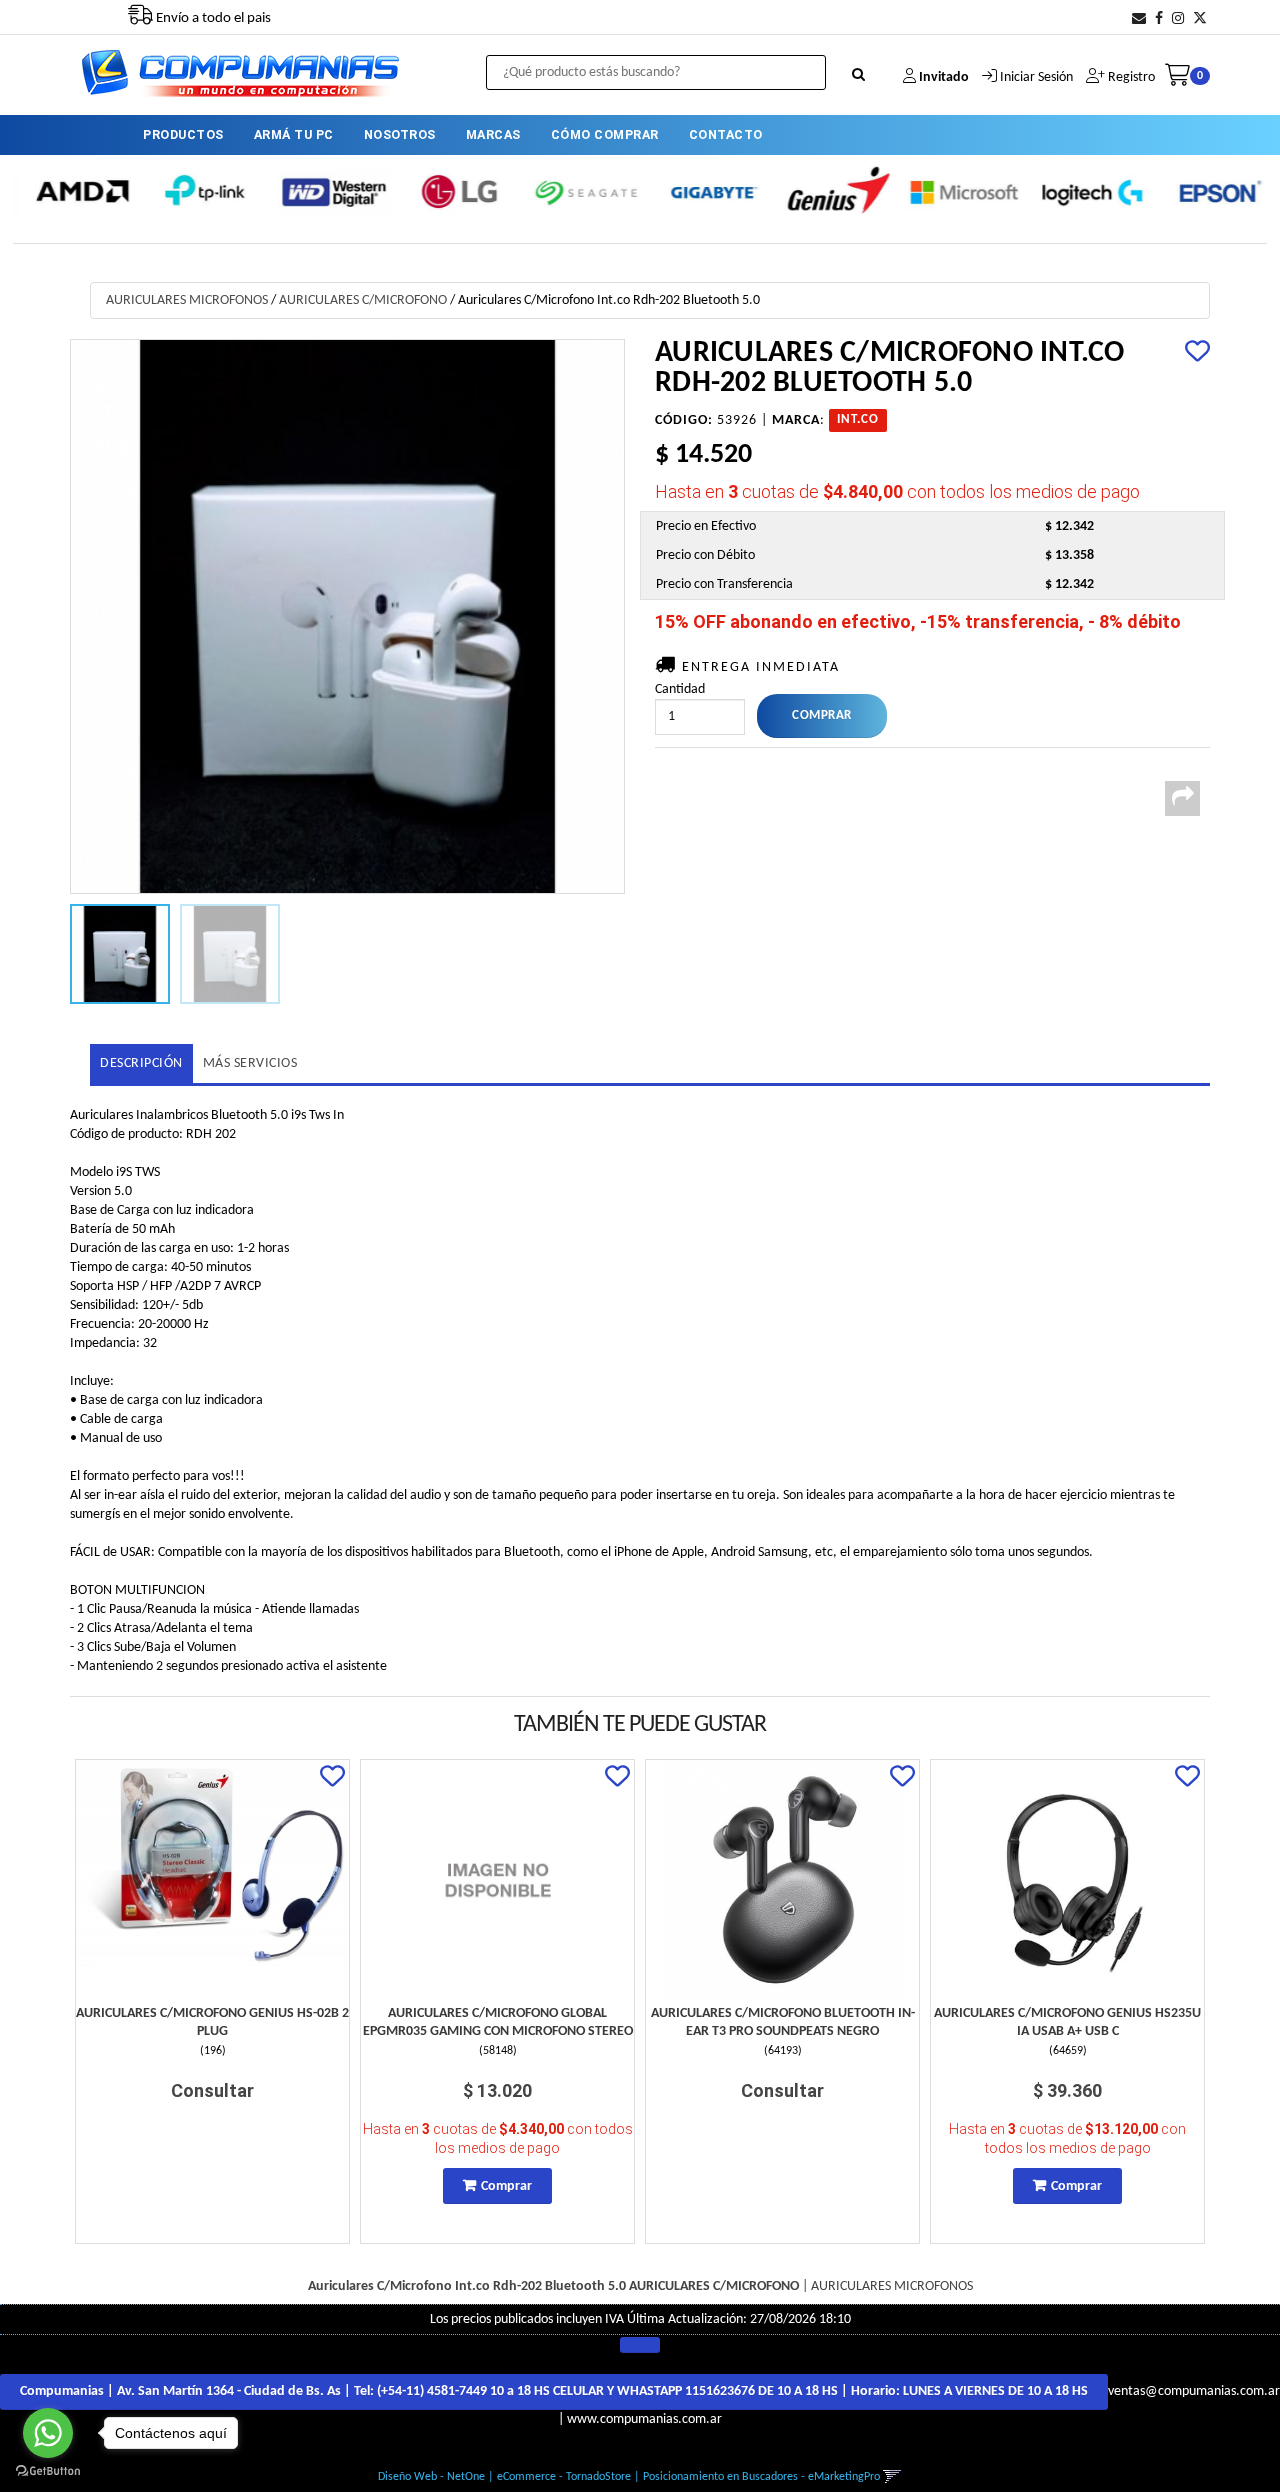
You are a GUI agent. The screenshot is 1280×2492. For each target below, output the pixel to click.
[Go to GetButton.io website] (48, 2471)
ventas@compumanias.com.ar (1194, 2391)
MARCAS (493, 134)
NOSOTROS (400, 134)
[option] (76, 191)
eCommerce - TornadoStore (564, 2477)
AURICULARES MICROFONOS (187, 300)
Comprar (506, 2186)
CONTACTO (726, 134)
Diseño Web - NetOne (431, 2477)
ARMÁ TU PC (294, 134)
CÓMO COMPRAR (605, 134)
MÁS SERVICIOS (250, 1063)
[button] (1139, 19)
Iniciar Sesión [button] (1036, 77)
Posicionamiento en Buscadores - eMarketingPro (761, 2477)
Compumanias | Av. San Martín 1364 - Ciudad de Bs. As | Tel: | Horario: (554, 2391)
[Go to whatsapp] (48, 2433)
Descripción (141, 1063)
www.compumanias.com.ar (644, 2419)
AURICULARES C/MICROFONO (363, 300)
